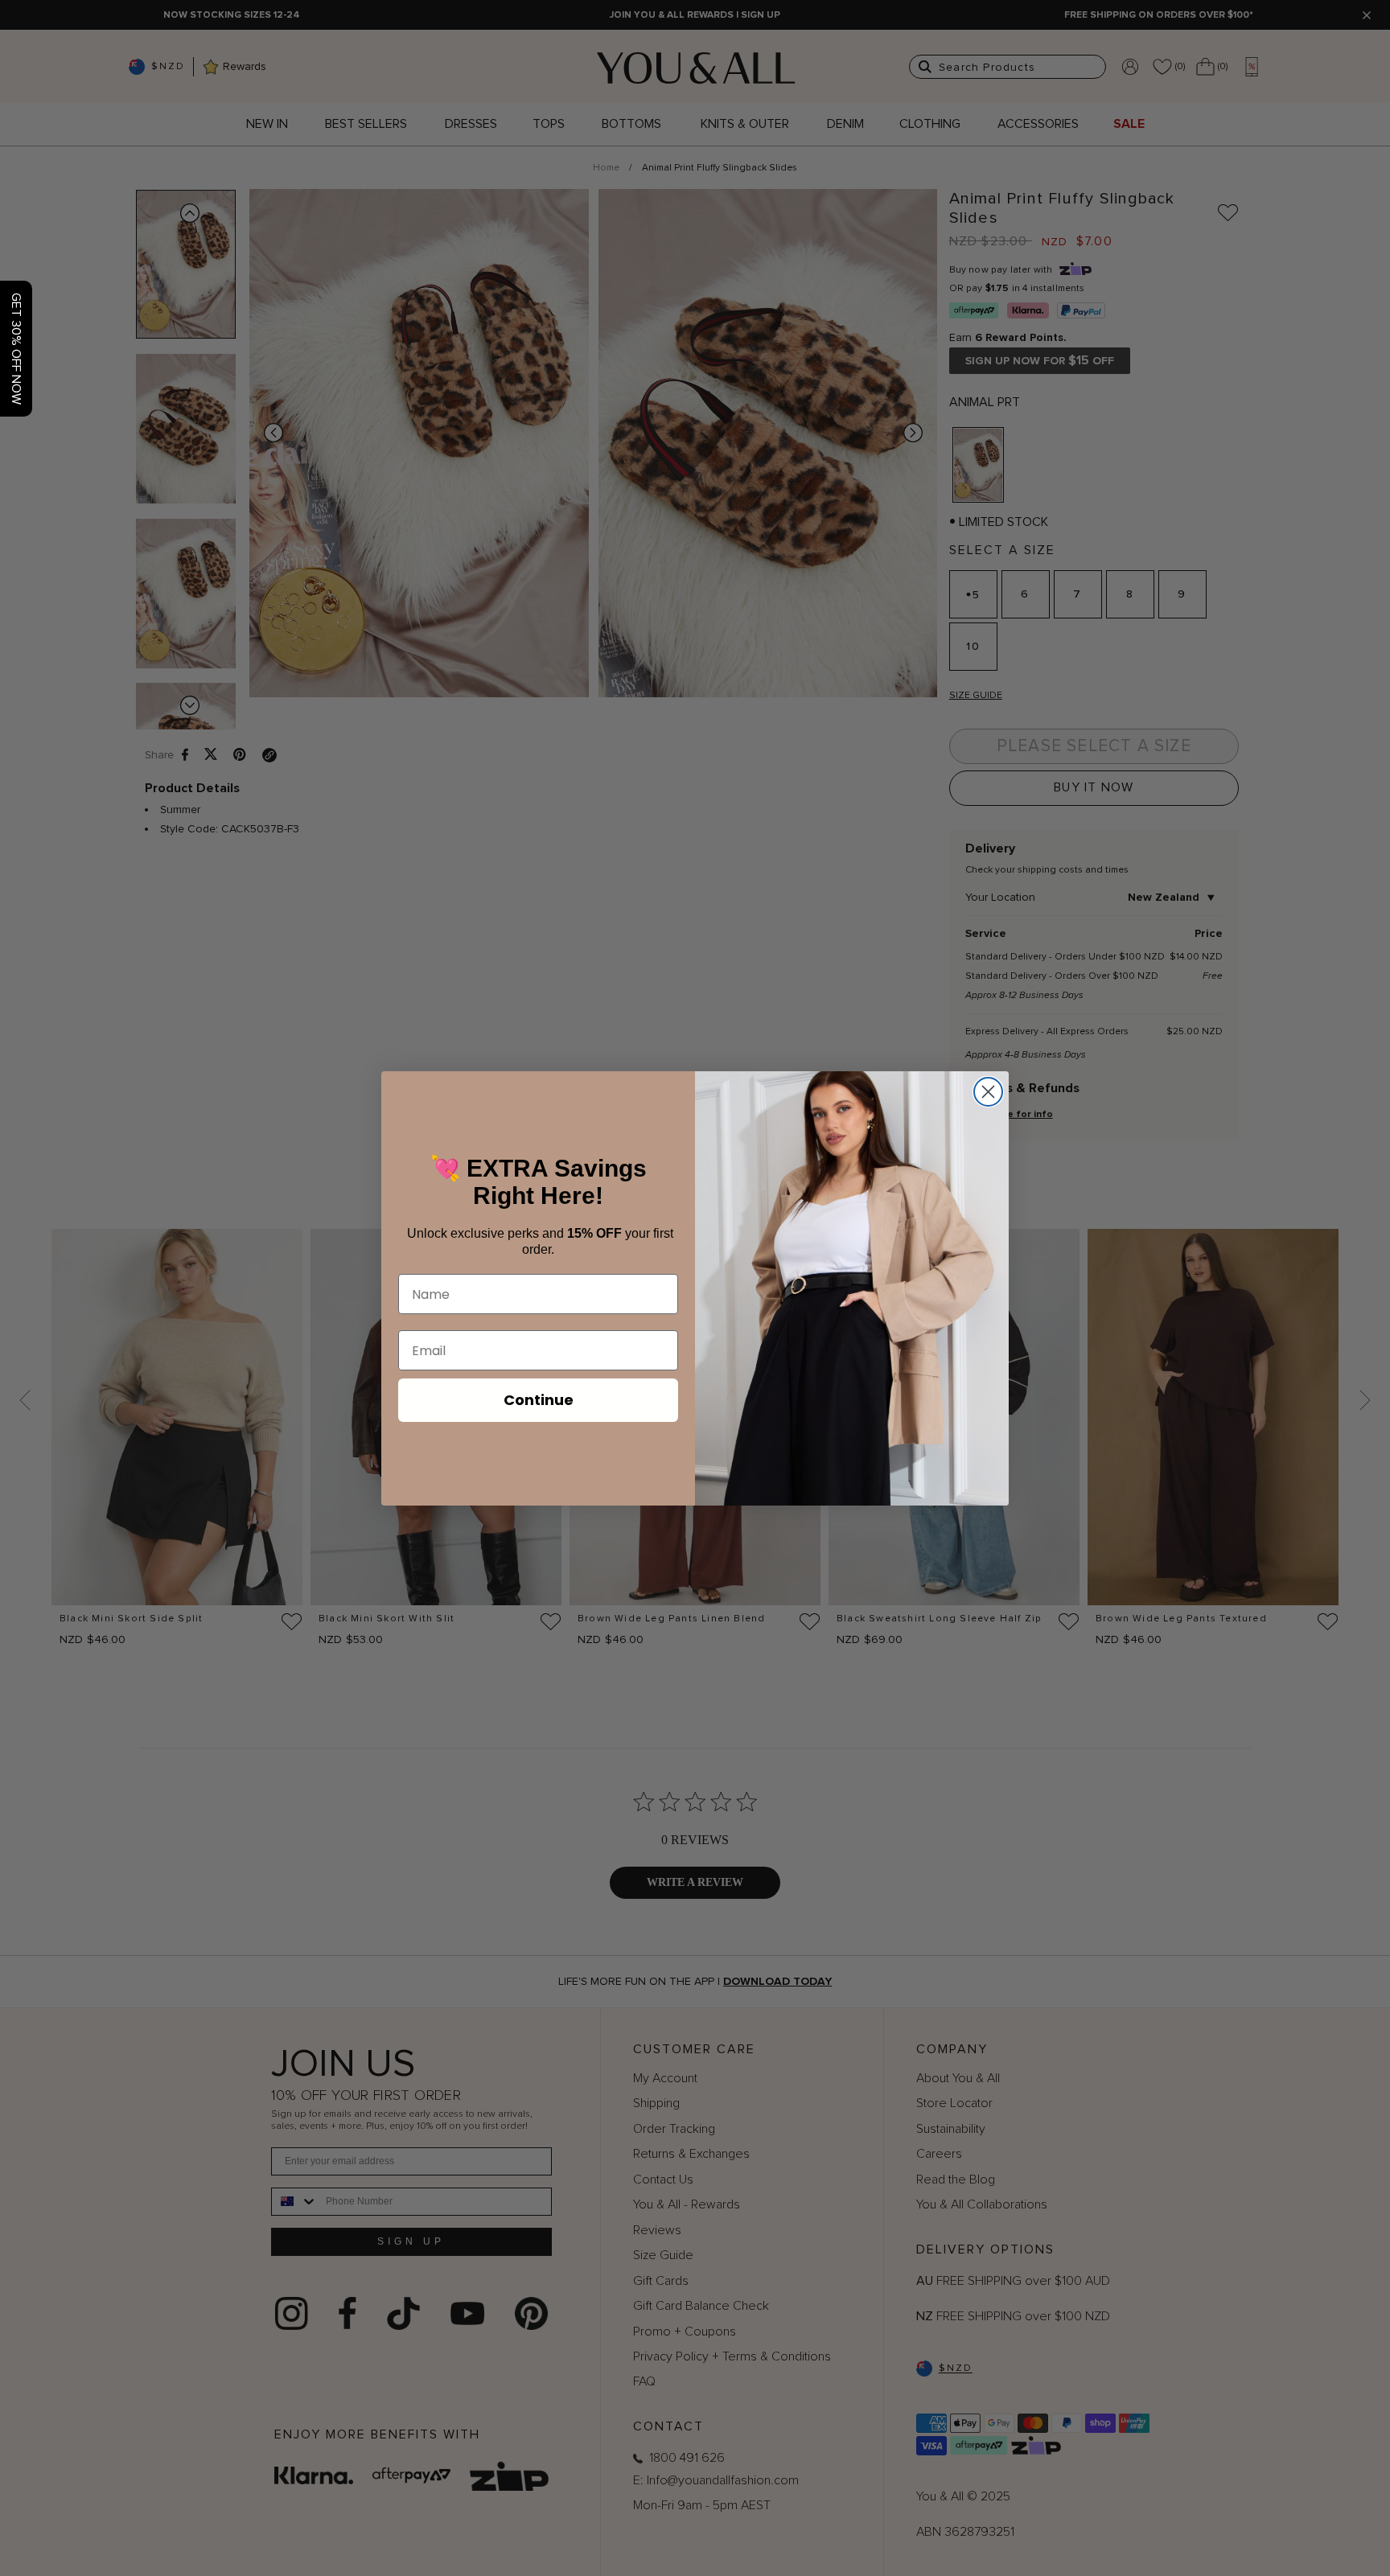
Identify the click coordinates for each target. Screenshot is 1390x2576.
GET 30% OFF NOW (16, 349)
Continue (539, 1400)
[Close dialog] (988, 1092)
